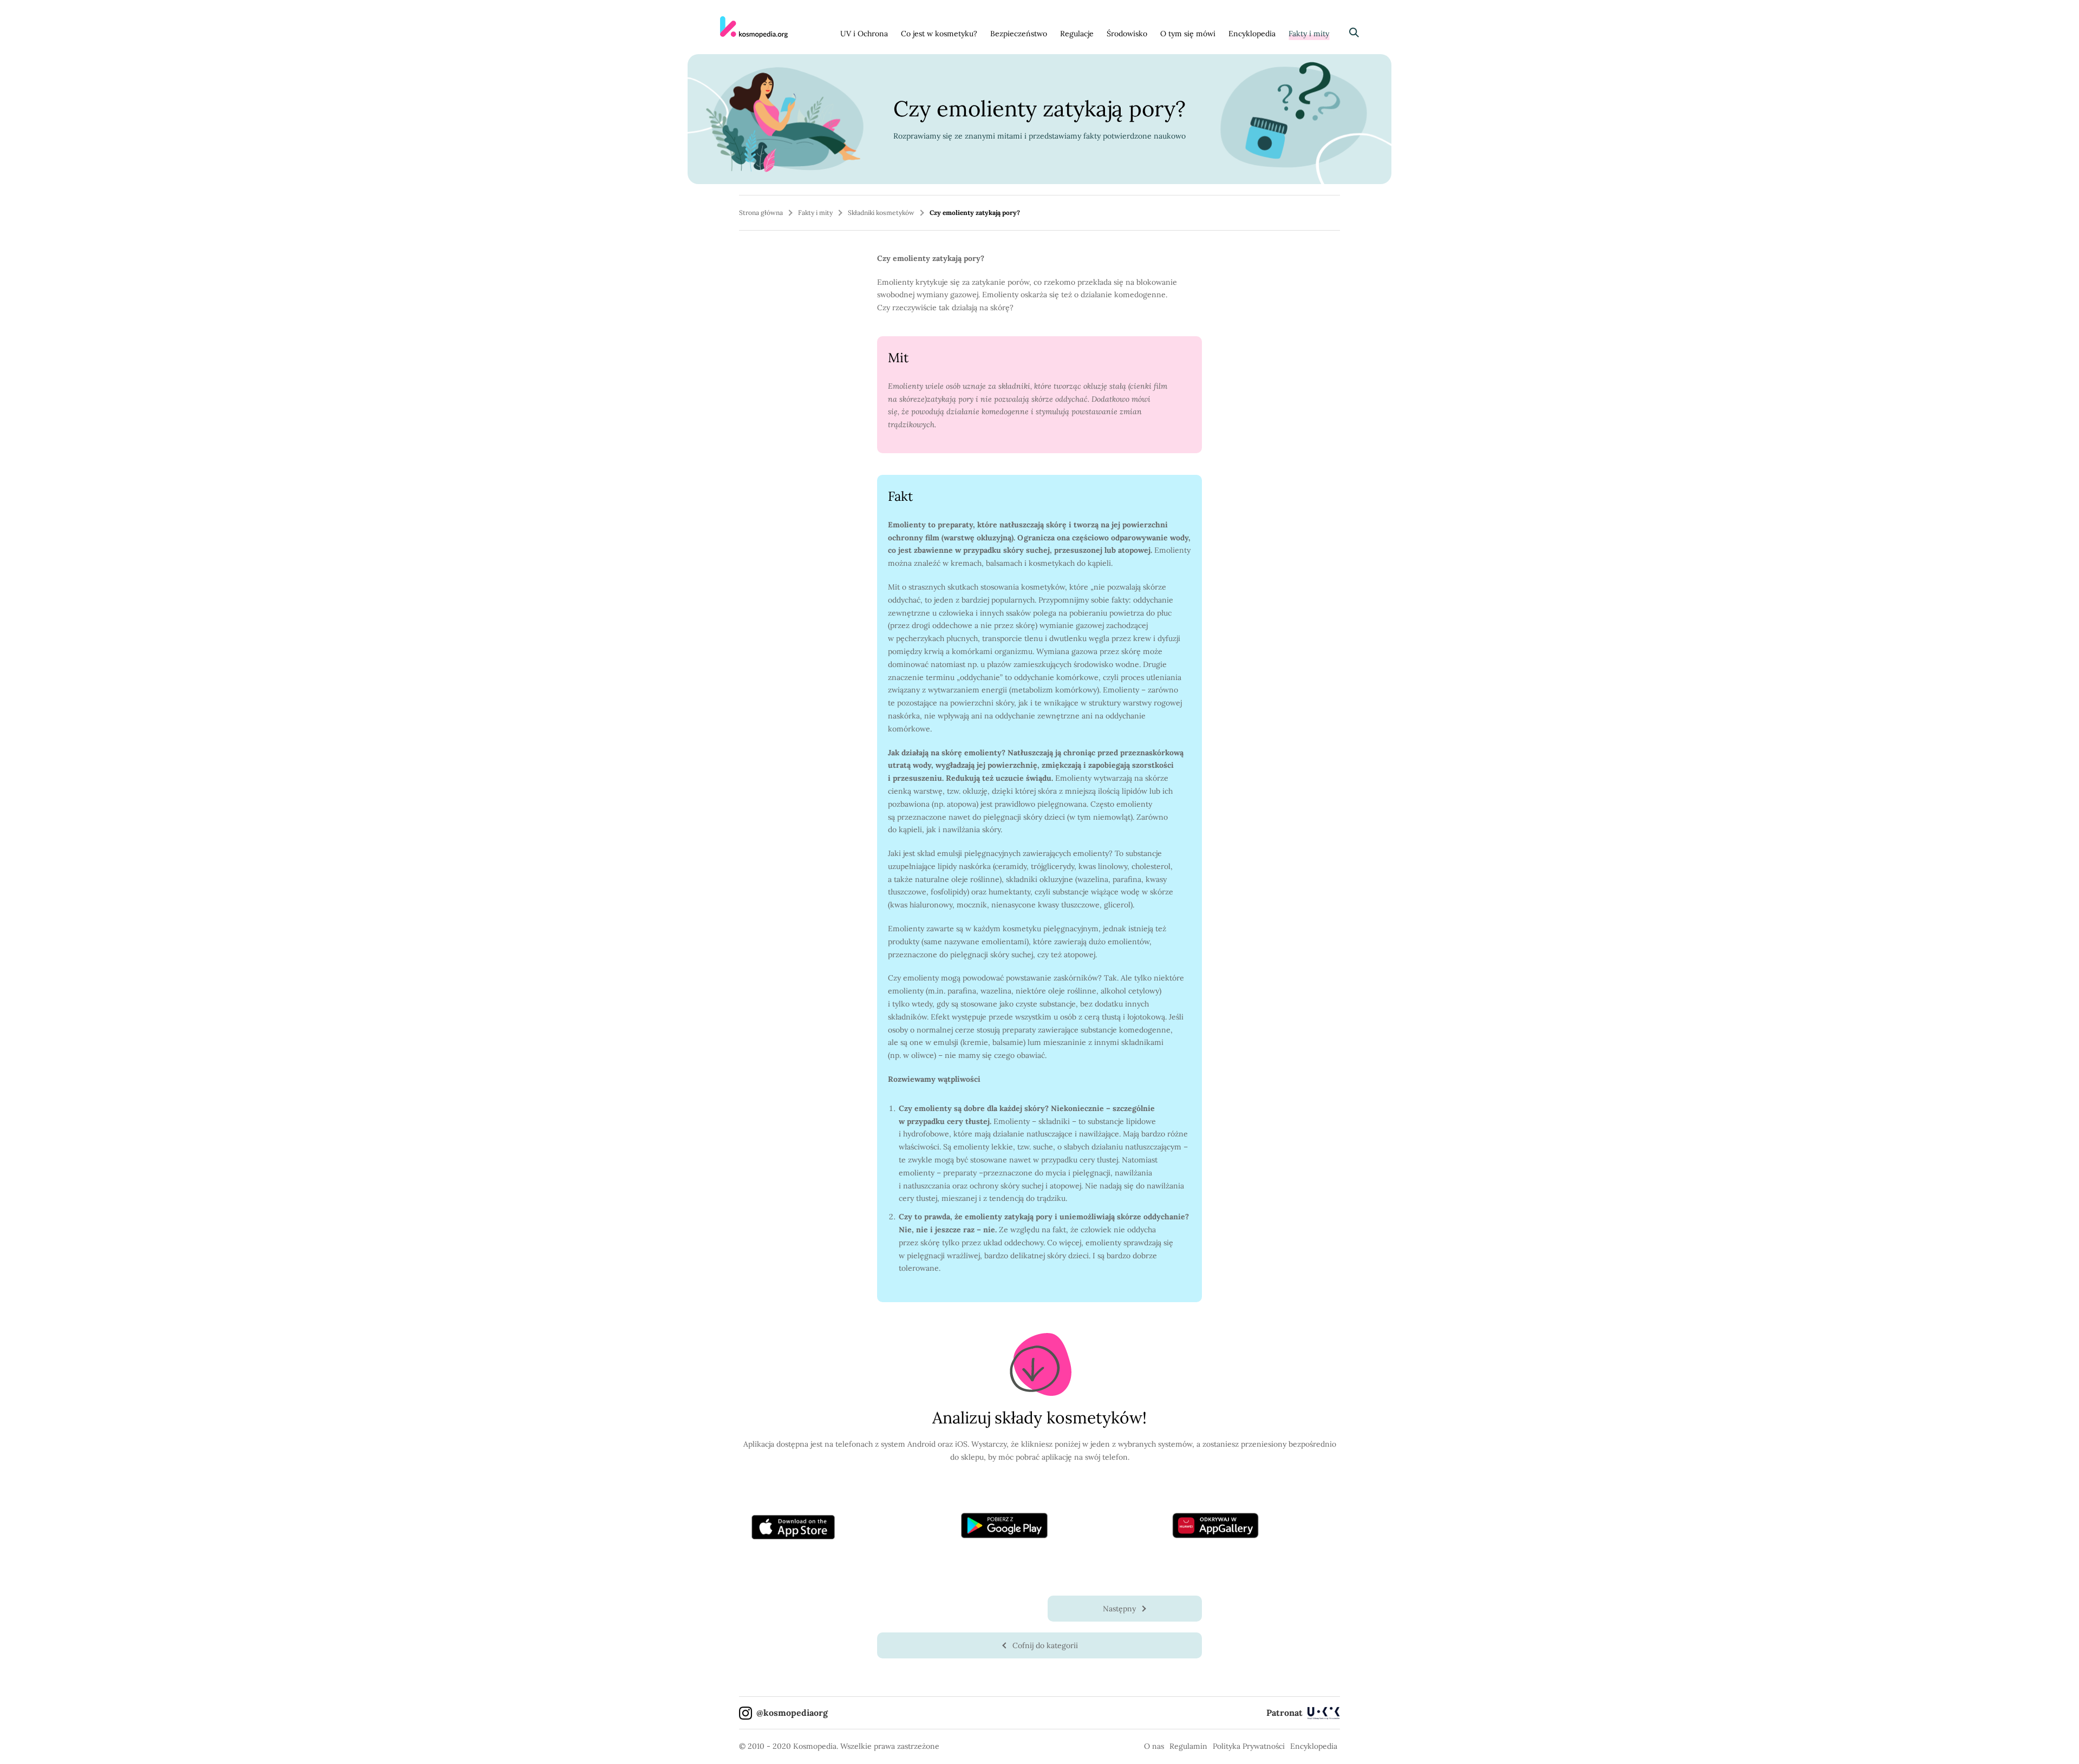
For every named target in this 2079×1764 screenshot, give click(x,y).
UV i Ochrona (864, 34)
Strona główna (761, 213)
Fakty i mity (1309, 34)
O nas (1154, 1746)
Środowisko (1127, 34)
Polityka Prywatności (1249, 1746)
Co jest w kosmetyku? (939, 34)
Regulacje (1077, 34)
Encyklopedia (1252, 34)
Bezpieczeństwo (1019, 34)
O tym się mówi (1188, 34)
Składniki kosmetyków (881, 213)
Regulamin (1188, 1746)
